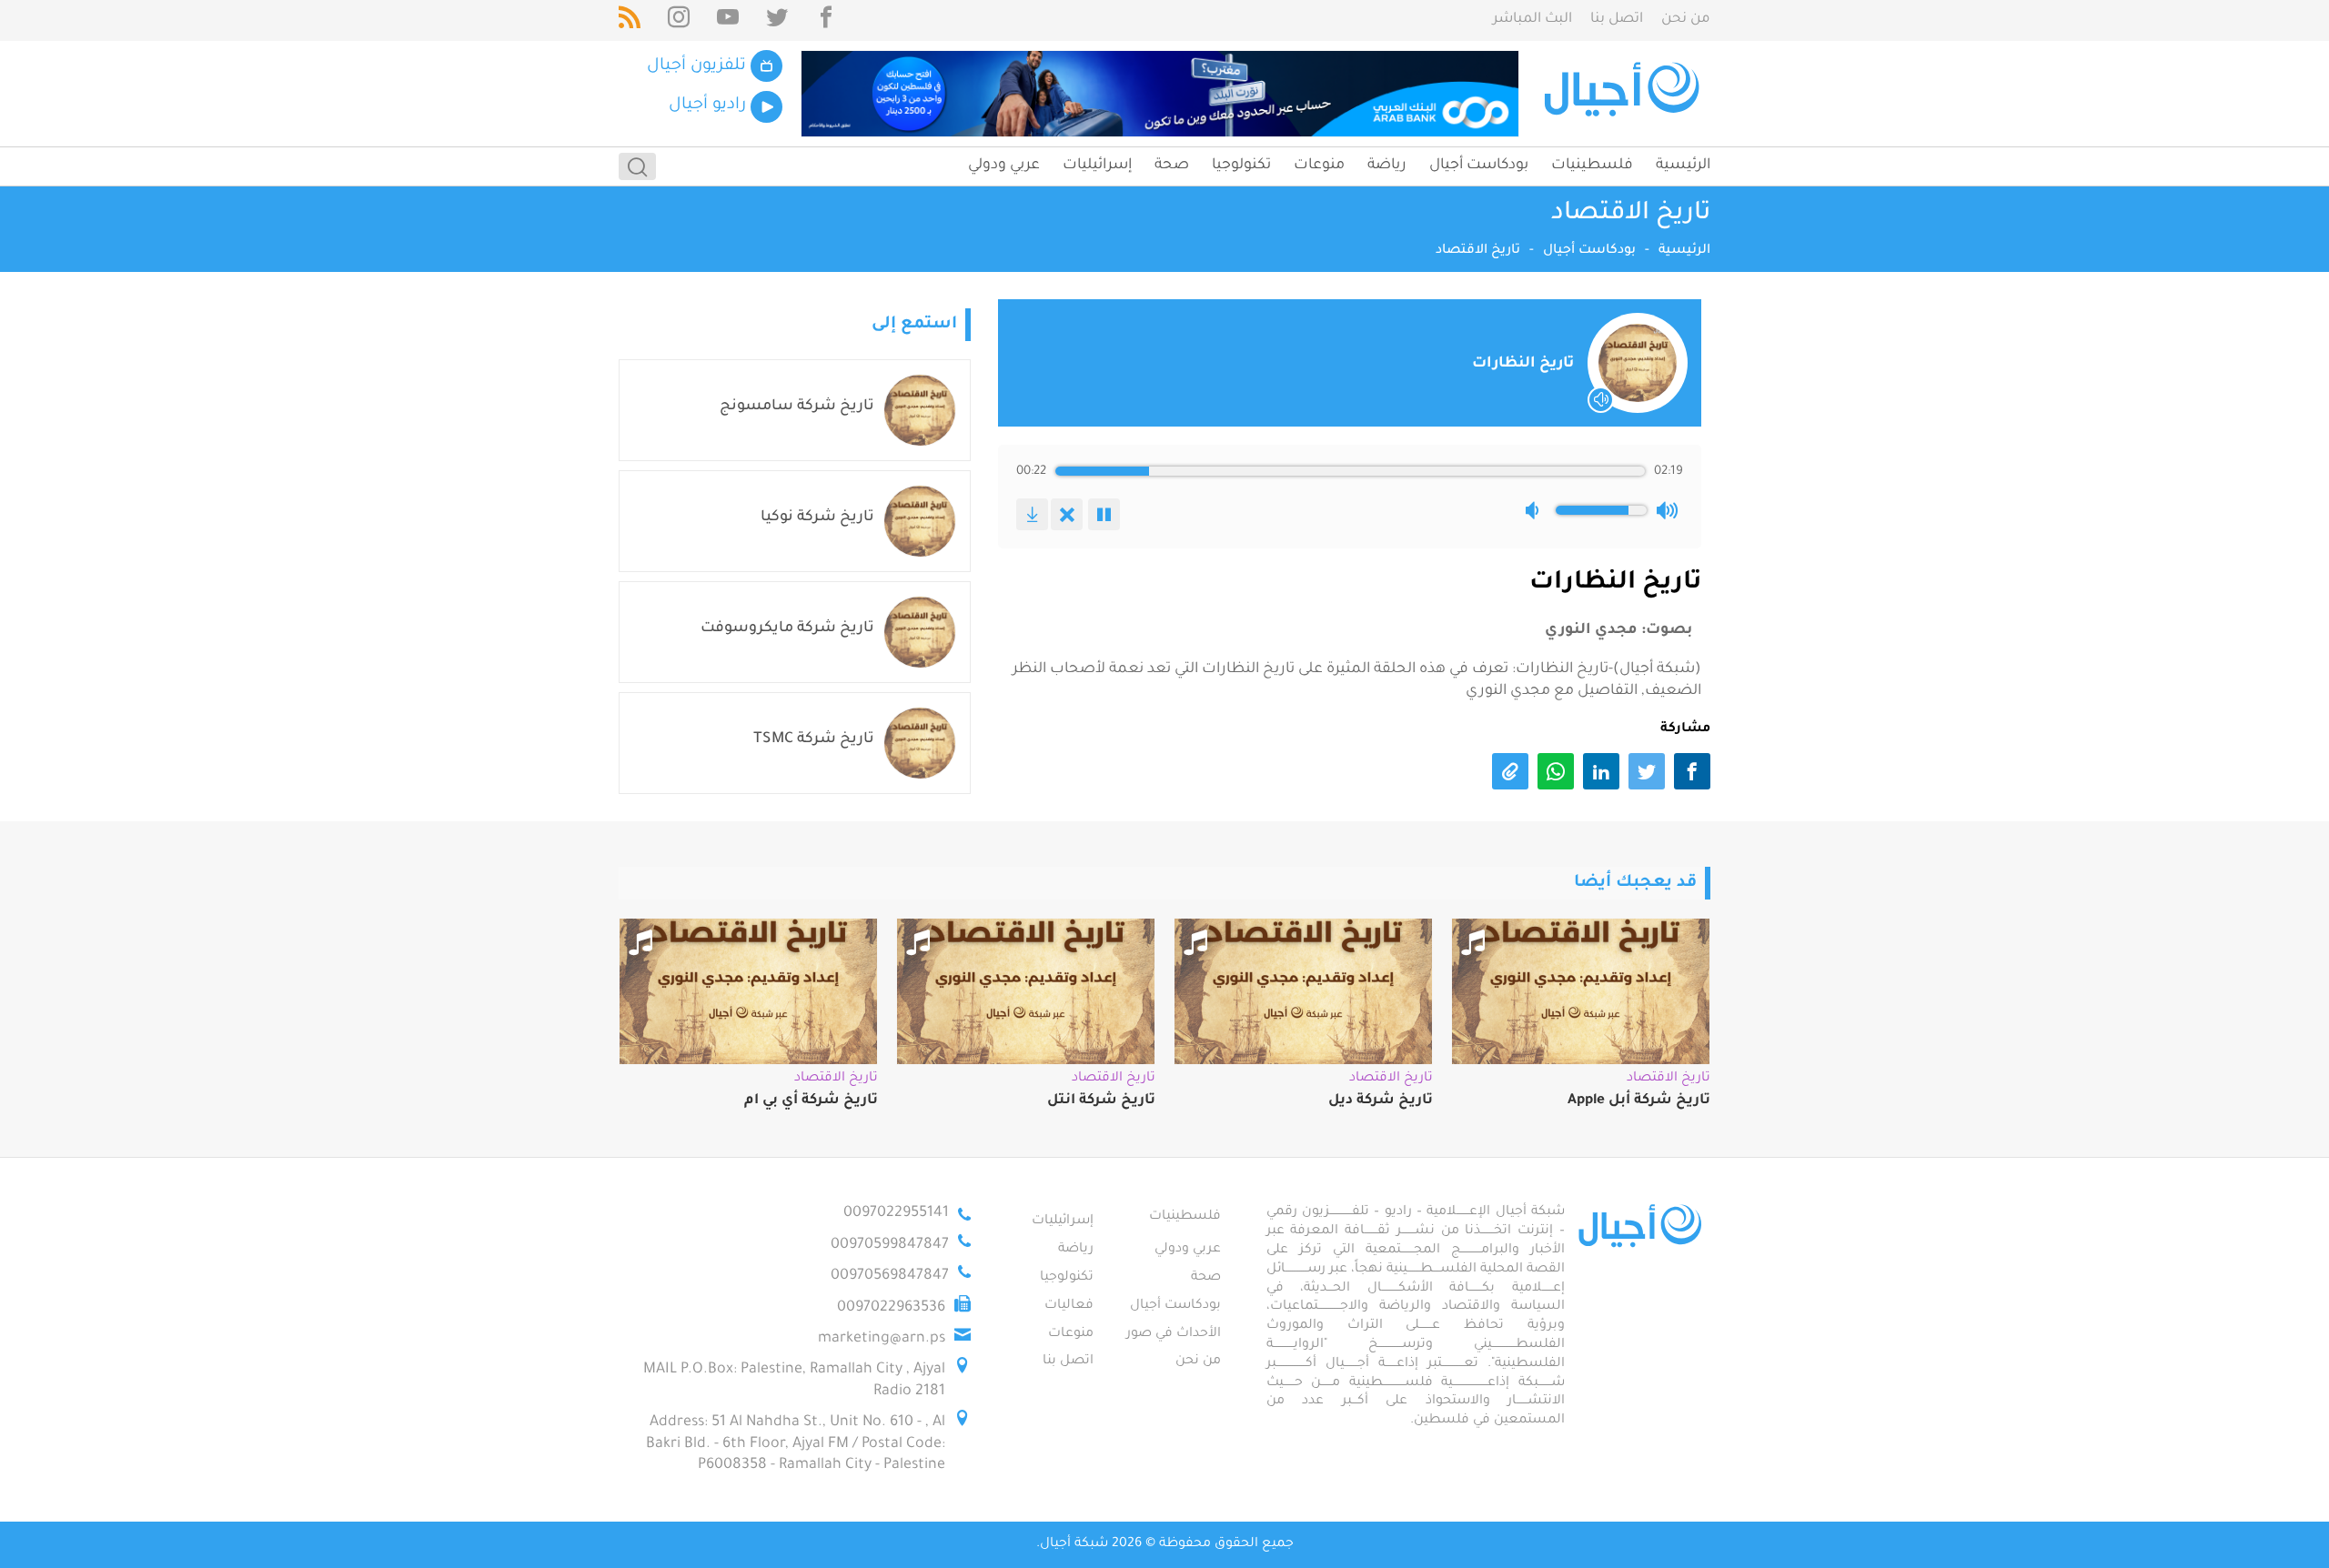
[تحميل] (1032, 514)
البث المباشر (1533, 20)
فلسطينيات (1592, 166)
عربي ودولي (1004, 166)
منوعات (1319, 166)
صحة (1172, 166)
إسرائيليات (1097, 166)
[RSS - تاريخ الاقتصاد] (630, 20)
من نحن (1686, 20)
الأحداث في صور (1174, 1334)
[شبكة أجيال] (1624, 94)
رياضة (1387, 166)
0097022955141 (896, 1213)
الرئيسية (1683, 166)
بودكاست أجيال (1479, 166)
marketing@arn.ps (882, 1339)
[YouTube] (728, 20)
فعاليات (1069, 1306)
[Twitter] (777, 20)
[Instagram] (679, 20)
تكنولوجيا (1241, 166)
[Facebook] (826, 20)
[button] (1536, 510)
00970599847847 (890, 1245)
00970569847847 (890, 1276)
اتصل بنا (1617, 20)
